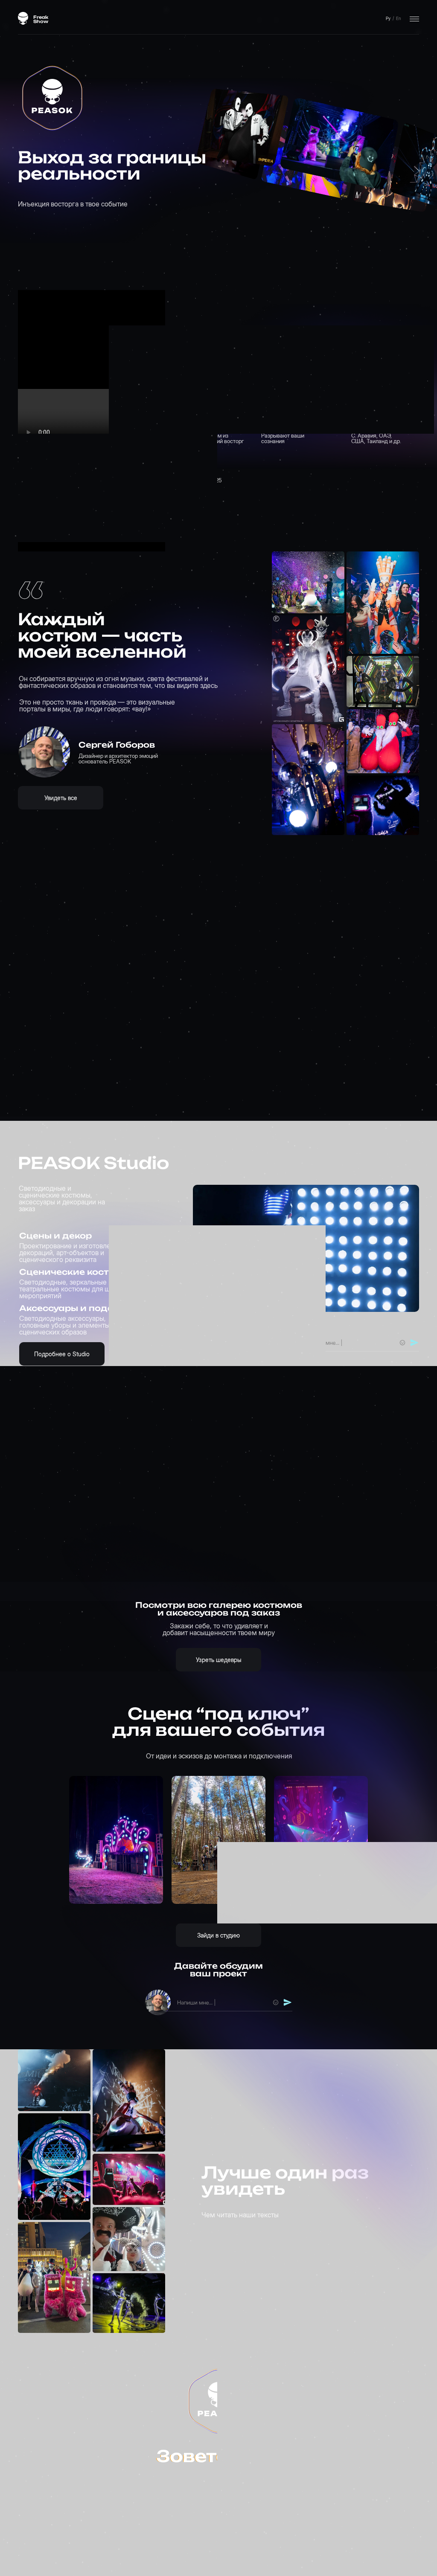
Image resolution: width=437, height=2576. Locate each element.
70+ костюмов (295, 426)
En (398, 18)
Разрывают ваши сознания (283, 438)
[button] (345, 1343)
